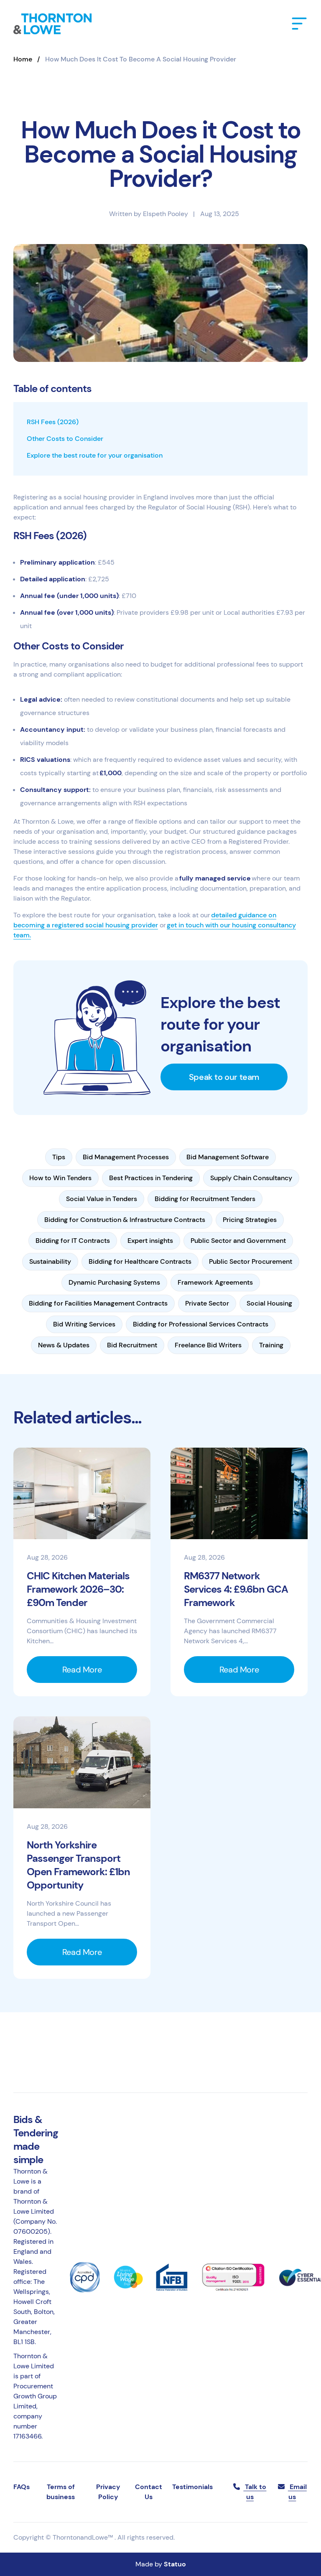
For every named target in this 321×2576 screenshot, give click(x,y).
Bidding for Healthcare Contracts (140, 1261)
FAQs (22, 2487)
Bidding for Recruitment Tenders (205, 1199)
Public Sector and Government (238, 1241)
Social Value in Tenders (102, 1199)
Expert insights (150, 1241)
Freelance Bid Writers (208, 1345)
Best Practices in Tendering (151, 1178)
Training (271, 1345)
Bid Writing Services (84, 1324)
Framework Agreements (215, 1282)
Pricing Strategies (250, 1220)
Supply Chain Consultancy (251, 1178)
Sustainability (50, 1261)
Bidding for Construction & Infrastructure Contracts (125, 1220)
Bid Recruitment (132, 1345)
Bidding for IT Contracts (73, 1241)
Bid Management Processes (126, 1157)
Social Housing (269, 1303)
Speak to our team (224, 1077)
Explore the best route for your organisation (95, 455)
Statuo (175, 2564)
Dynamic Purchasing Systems (114, 1282)
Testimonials (192, 2487)
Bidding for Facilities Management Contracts (98, 1303)
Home (23, 59)
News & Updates (64, 1345)
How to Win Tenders (60, 1178)
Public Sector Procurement (251, 1261)
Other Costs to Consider (65, 439)
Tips (59, 1157)
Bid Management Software (228, 1157)
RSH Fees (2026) (53, 422)
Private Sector (207, 1303)
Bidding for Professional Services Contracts (201, 1324)
